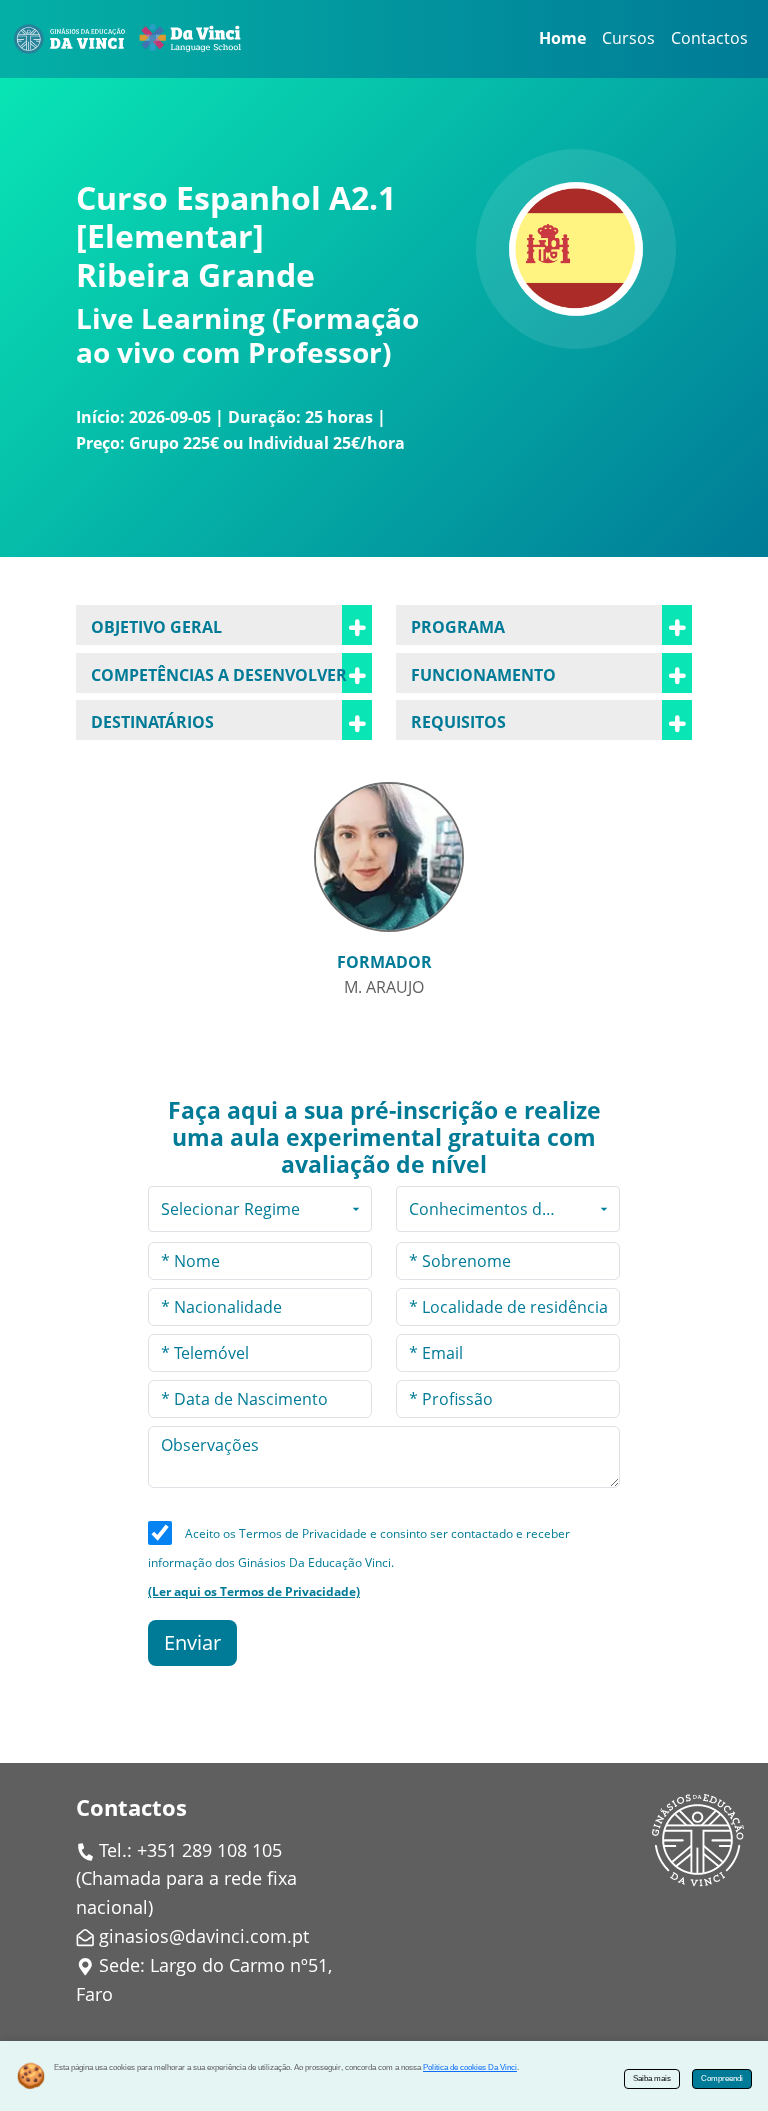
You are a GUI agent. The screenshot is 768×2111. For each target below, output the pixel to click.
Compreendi (722, 2078)
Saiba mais (652, 2078)
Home (562, 38)
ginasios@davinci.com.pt (204, 1936)
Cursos (628, 38)
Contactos (709, 38)
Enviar (192, 1642)
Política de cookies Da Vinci (470, 2067)
